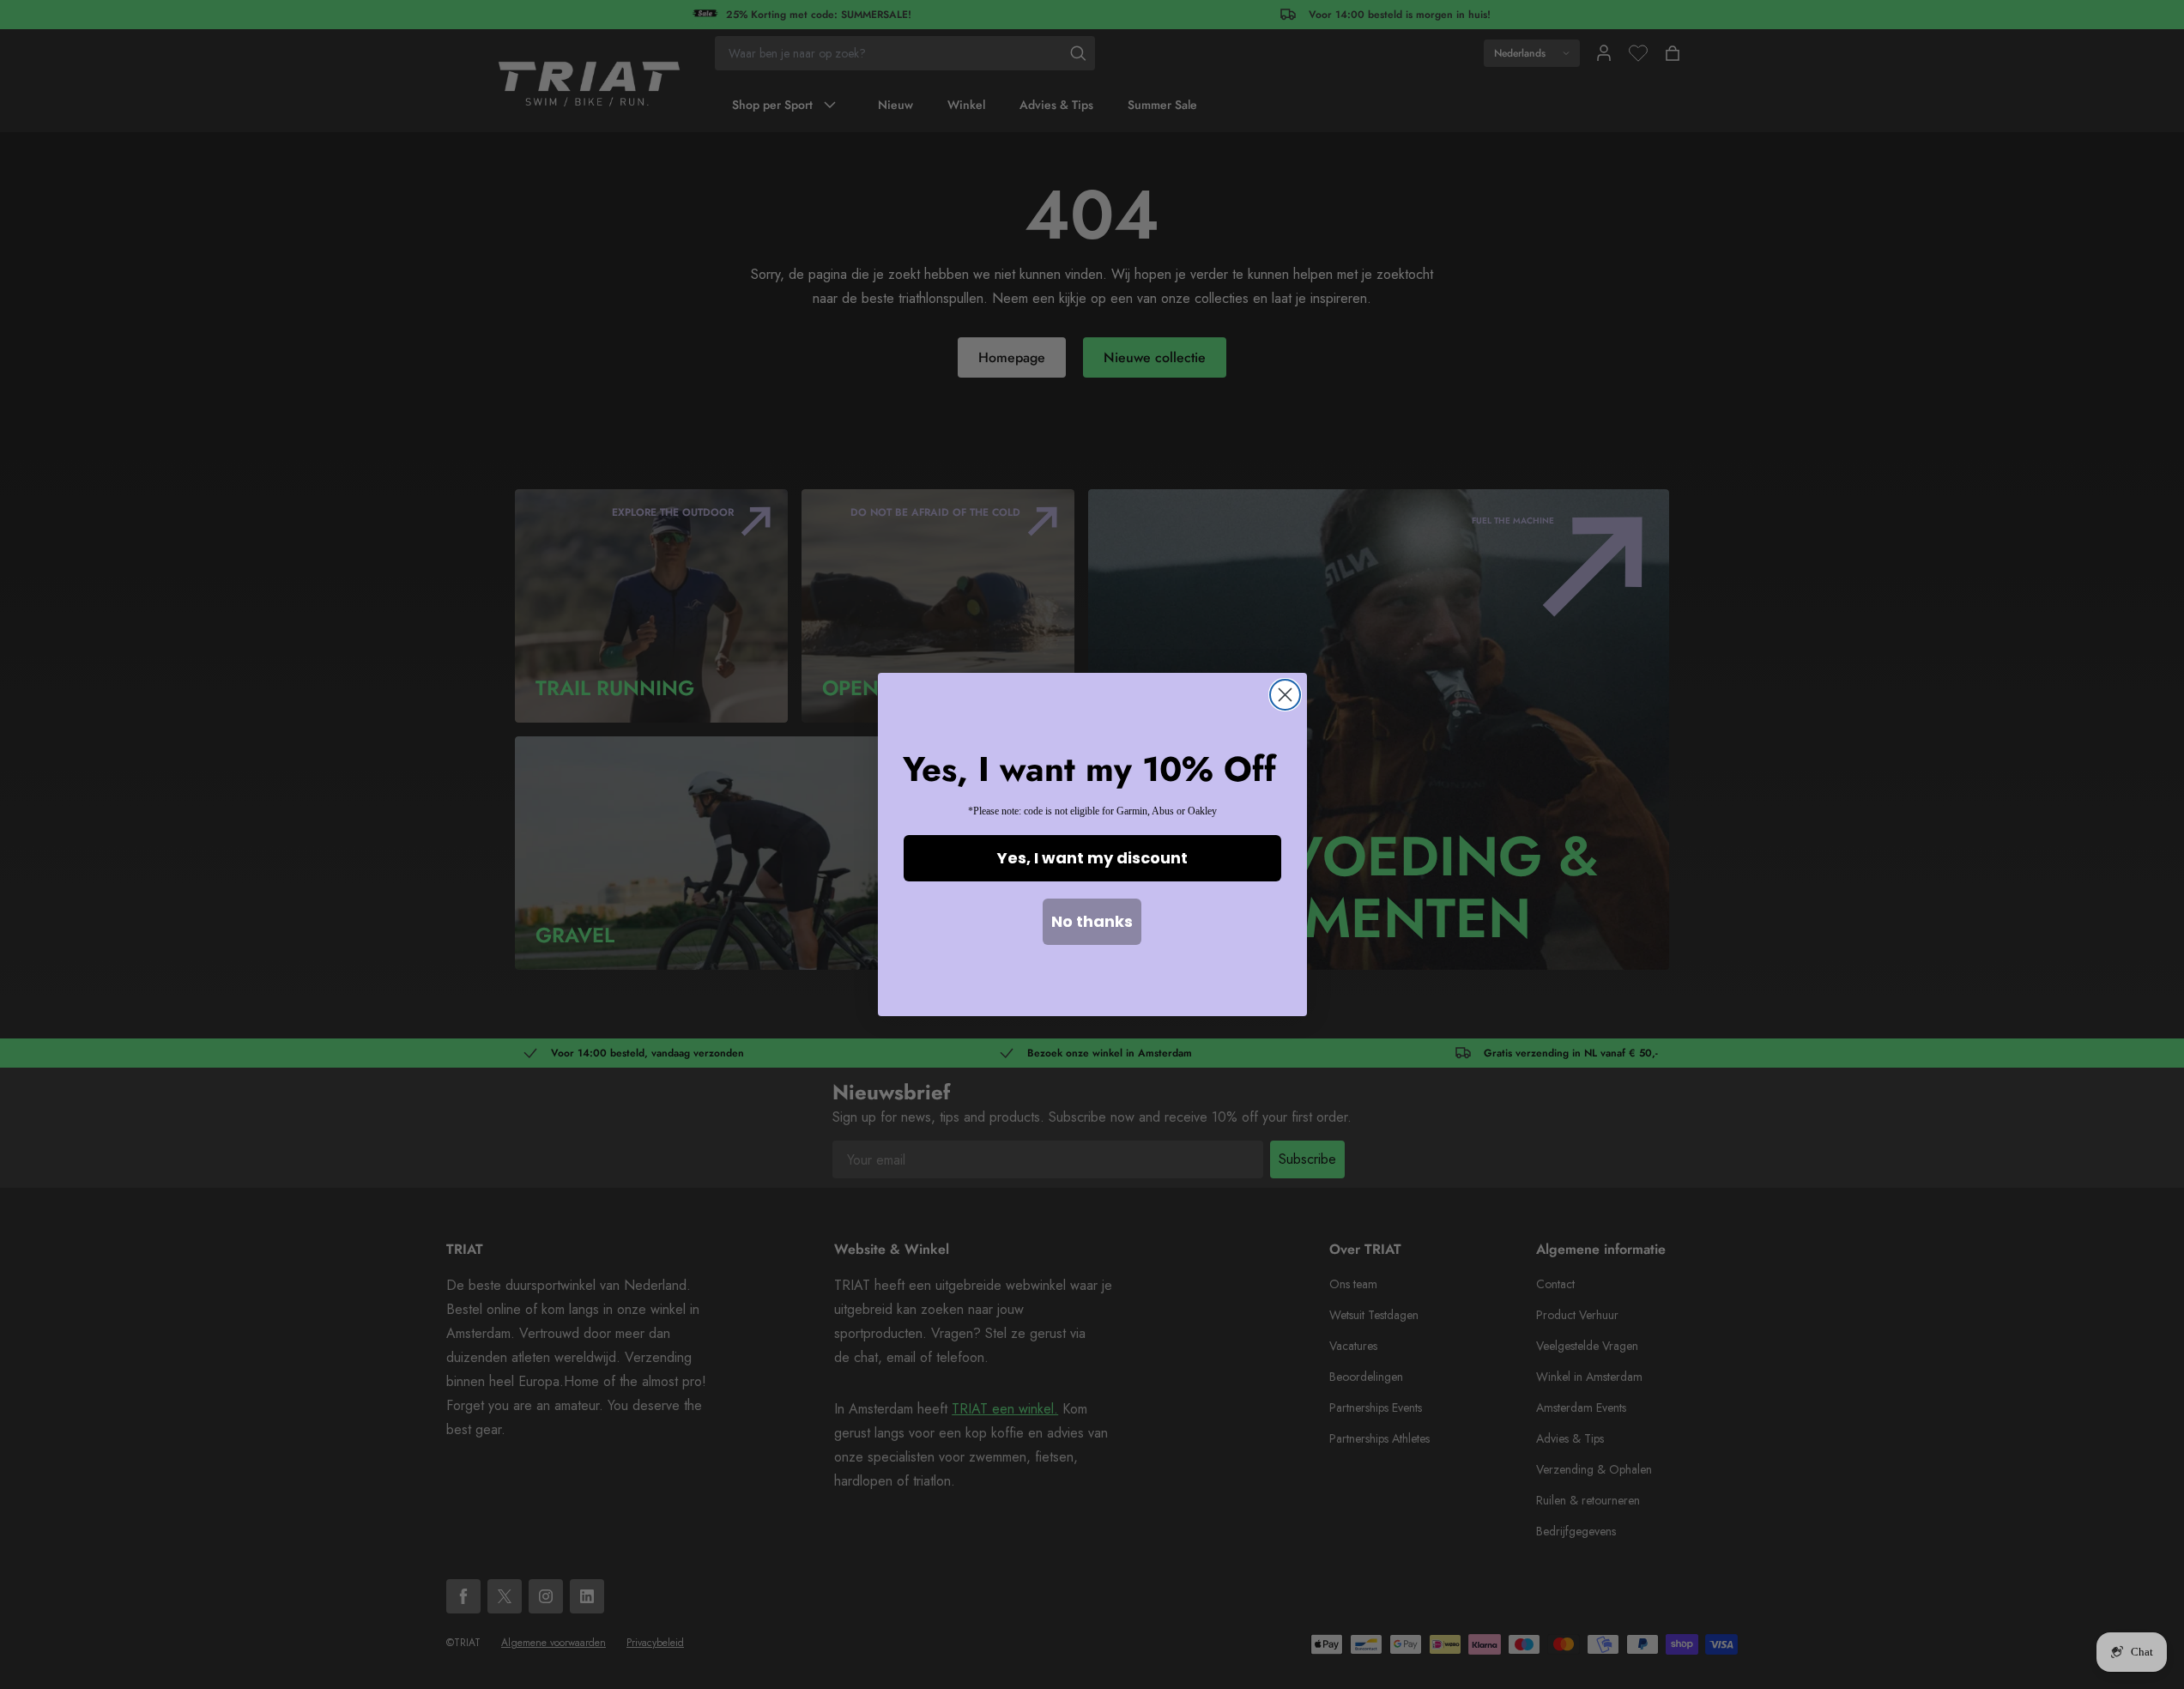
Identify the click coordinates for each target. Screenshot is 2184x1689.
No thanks (1092, 921)
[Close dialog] (1285, 695)
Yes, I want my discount (1092, 858)
